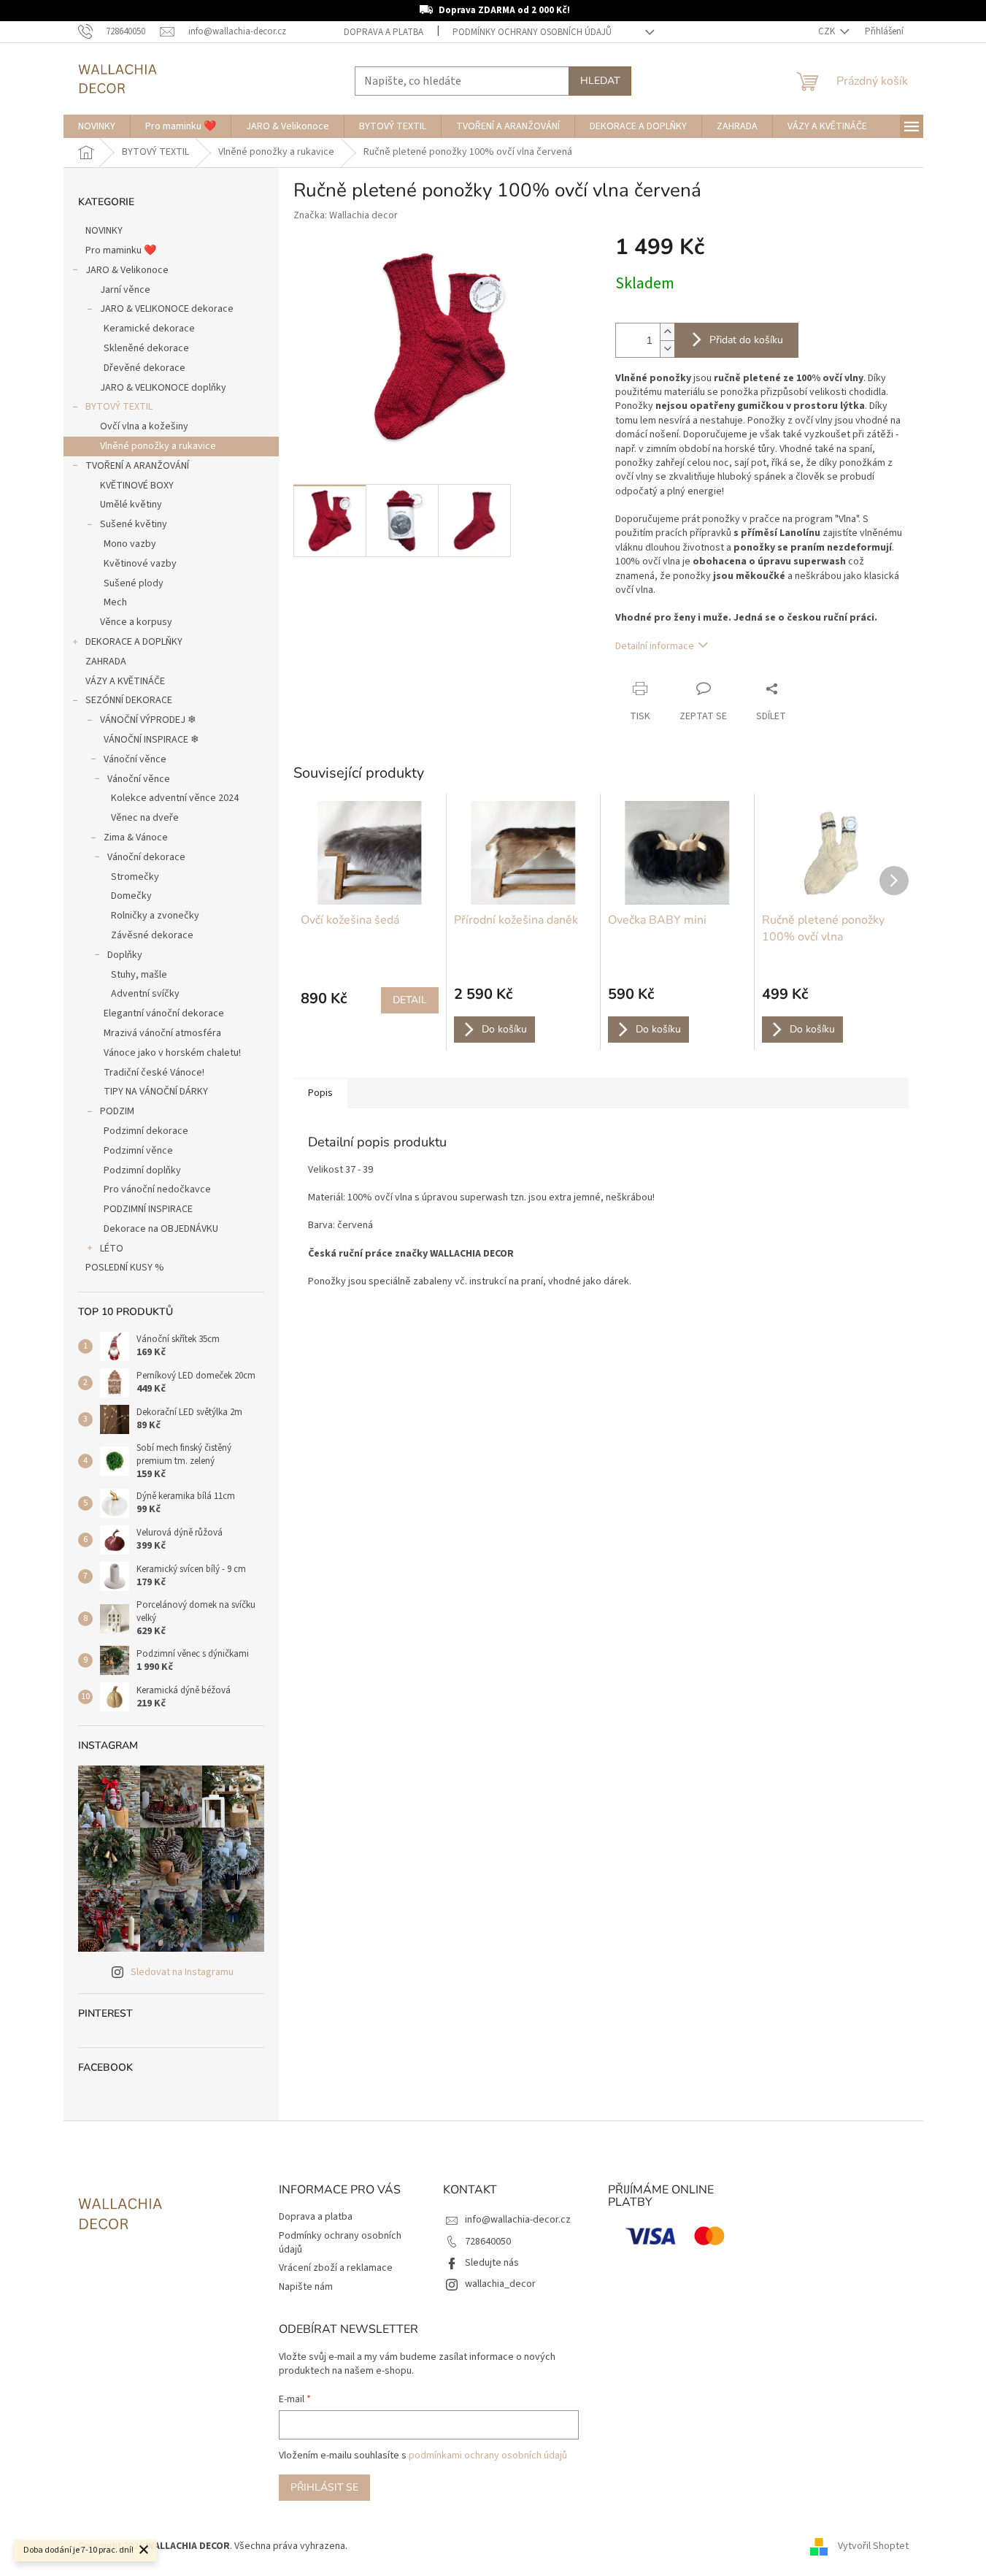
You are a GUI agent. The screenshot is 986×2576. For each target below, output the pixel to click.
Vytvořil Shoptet (873, 2546)
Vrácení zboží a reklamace (336, 2268)
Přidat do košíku (746, 340)
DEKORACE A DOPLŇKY (134, 642)
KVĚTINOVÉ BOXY (137, 486)
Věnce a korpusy (136, 622)
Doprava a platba (384, 32)
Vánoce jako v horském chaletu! (172, 1053)
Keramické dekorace (149, 329)
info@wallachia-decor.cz (518, 2220)
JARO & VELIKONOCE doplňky (163, 388)
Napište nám (306, 2287)
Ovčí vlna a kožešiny (144, 426)
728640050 (488, 2242)
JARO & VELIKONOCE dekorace (167, 309)
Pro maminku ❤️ (121, 250)
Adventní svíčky (145, 994)
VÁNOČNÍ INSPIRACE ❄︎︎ (151, 740)
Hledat (600, 81)
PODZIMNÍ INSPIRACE (148, 1209)
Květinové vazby (140, 564)
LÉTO (112, 1249)
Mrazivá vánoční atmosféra (162, 1033)
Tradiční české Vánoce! (154, 1073)
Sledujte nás (492, 2263)
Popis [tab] (320, 1093)
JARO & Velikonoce (127, 270)
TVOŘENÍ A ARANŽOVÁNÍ (137, 466)
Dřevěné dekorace (145, 368)
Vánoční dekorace (146, 857)
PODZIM (117, 1111)
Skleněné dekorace (146, 348)
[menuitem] (97, 126)
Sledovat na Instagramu (182, 1972)
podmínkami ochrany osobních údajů (488, 2456)
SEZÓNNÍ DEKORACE (129, 700)
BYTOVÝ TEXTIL (119, 407)
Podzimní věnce (138, 1151)
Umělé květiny (131, 505)
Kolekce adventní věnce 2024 (175, 798)
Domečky (131, 896)
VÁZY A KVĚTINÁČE (125, 681)
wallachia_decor (500, 2284)
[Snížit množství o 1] (667, 349)
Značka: (346, 215)
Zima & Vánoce (136, 837)
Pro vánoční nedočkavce (157, 1189)
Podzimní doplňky (142, 1170)
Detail (410, 1000)
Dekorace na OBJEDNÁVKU (161, 1229)
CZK (828, 31)
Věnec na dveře (145, 818)
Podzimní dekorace (146, 1131)
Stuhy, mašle (139, 975)
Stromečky (135, 877)
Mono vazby (130, 544)
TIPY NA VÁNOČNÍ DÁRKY (156, 1092)
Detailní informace (655, 646)
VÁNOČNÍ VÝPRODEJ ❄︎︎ (148, 720)
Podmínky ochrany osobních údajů (532, 32)
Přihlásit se (324, 2487)
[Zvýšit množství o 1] (667, 332)
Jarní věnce (125, 290)
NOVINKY (104, 231)
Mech (115, 602)
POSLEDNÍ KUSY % (125, 1268)
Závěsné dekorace (152, 935)
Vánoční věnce (135, 759)
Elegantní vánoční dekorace (164, 1013)
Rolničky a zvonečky (155, 916)
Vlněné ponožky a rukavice (158, 446)
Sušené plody (134, 583)
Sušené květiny (134, 524)
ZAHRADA (106, 662)
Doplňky (125, 955)
